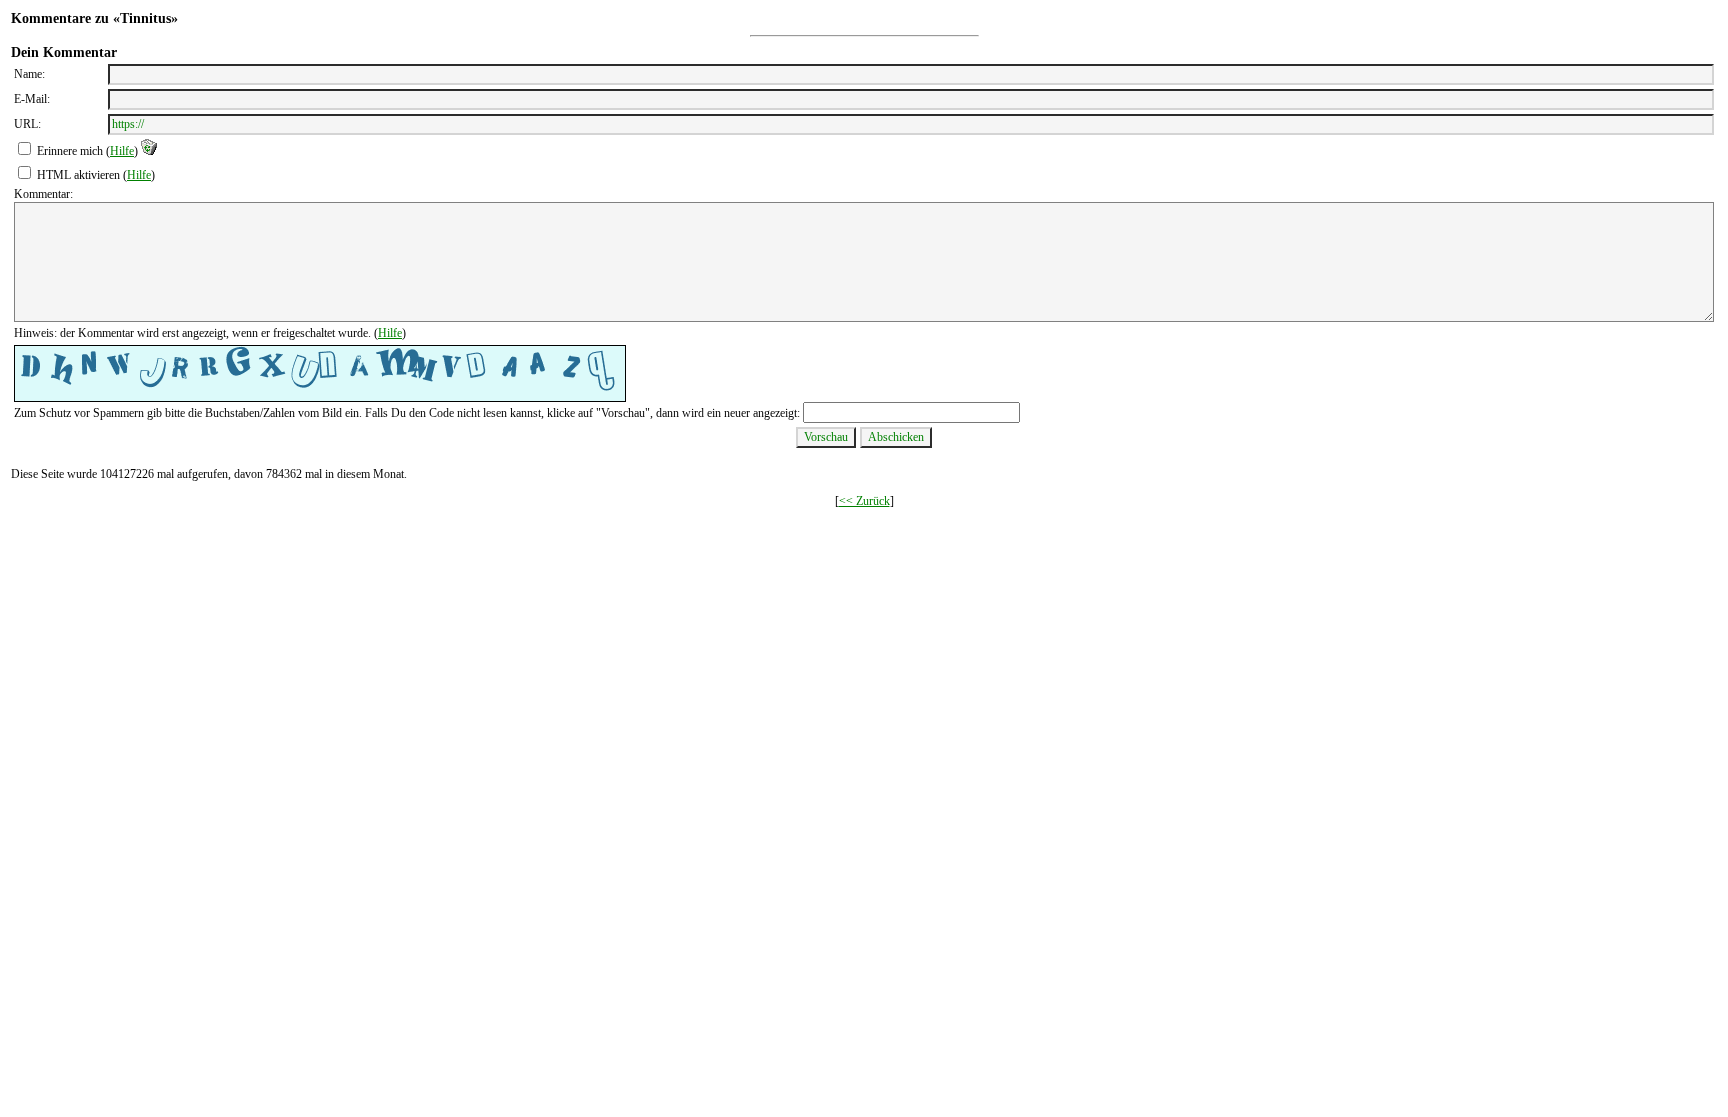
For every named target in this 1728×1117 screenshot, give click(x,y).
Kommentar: (43, 194)
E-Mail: (32, 99)
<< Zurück (864, 501)
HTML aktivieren (78, 175)
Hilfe (122, 151)
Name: (29, 74)
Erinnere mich (70, 151)
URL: (27, 124)
